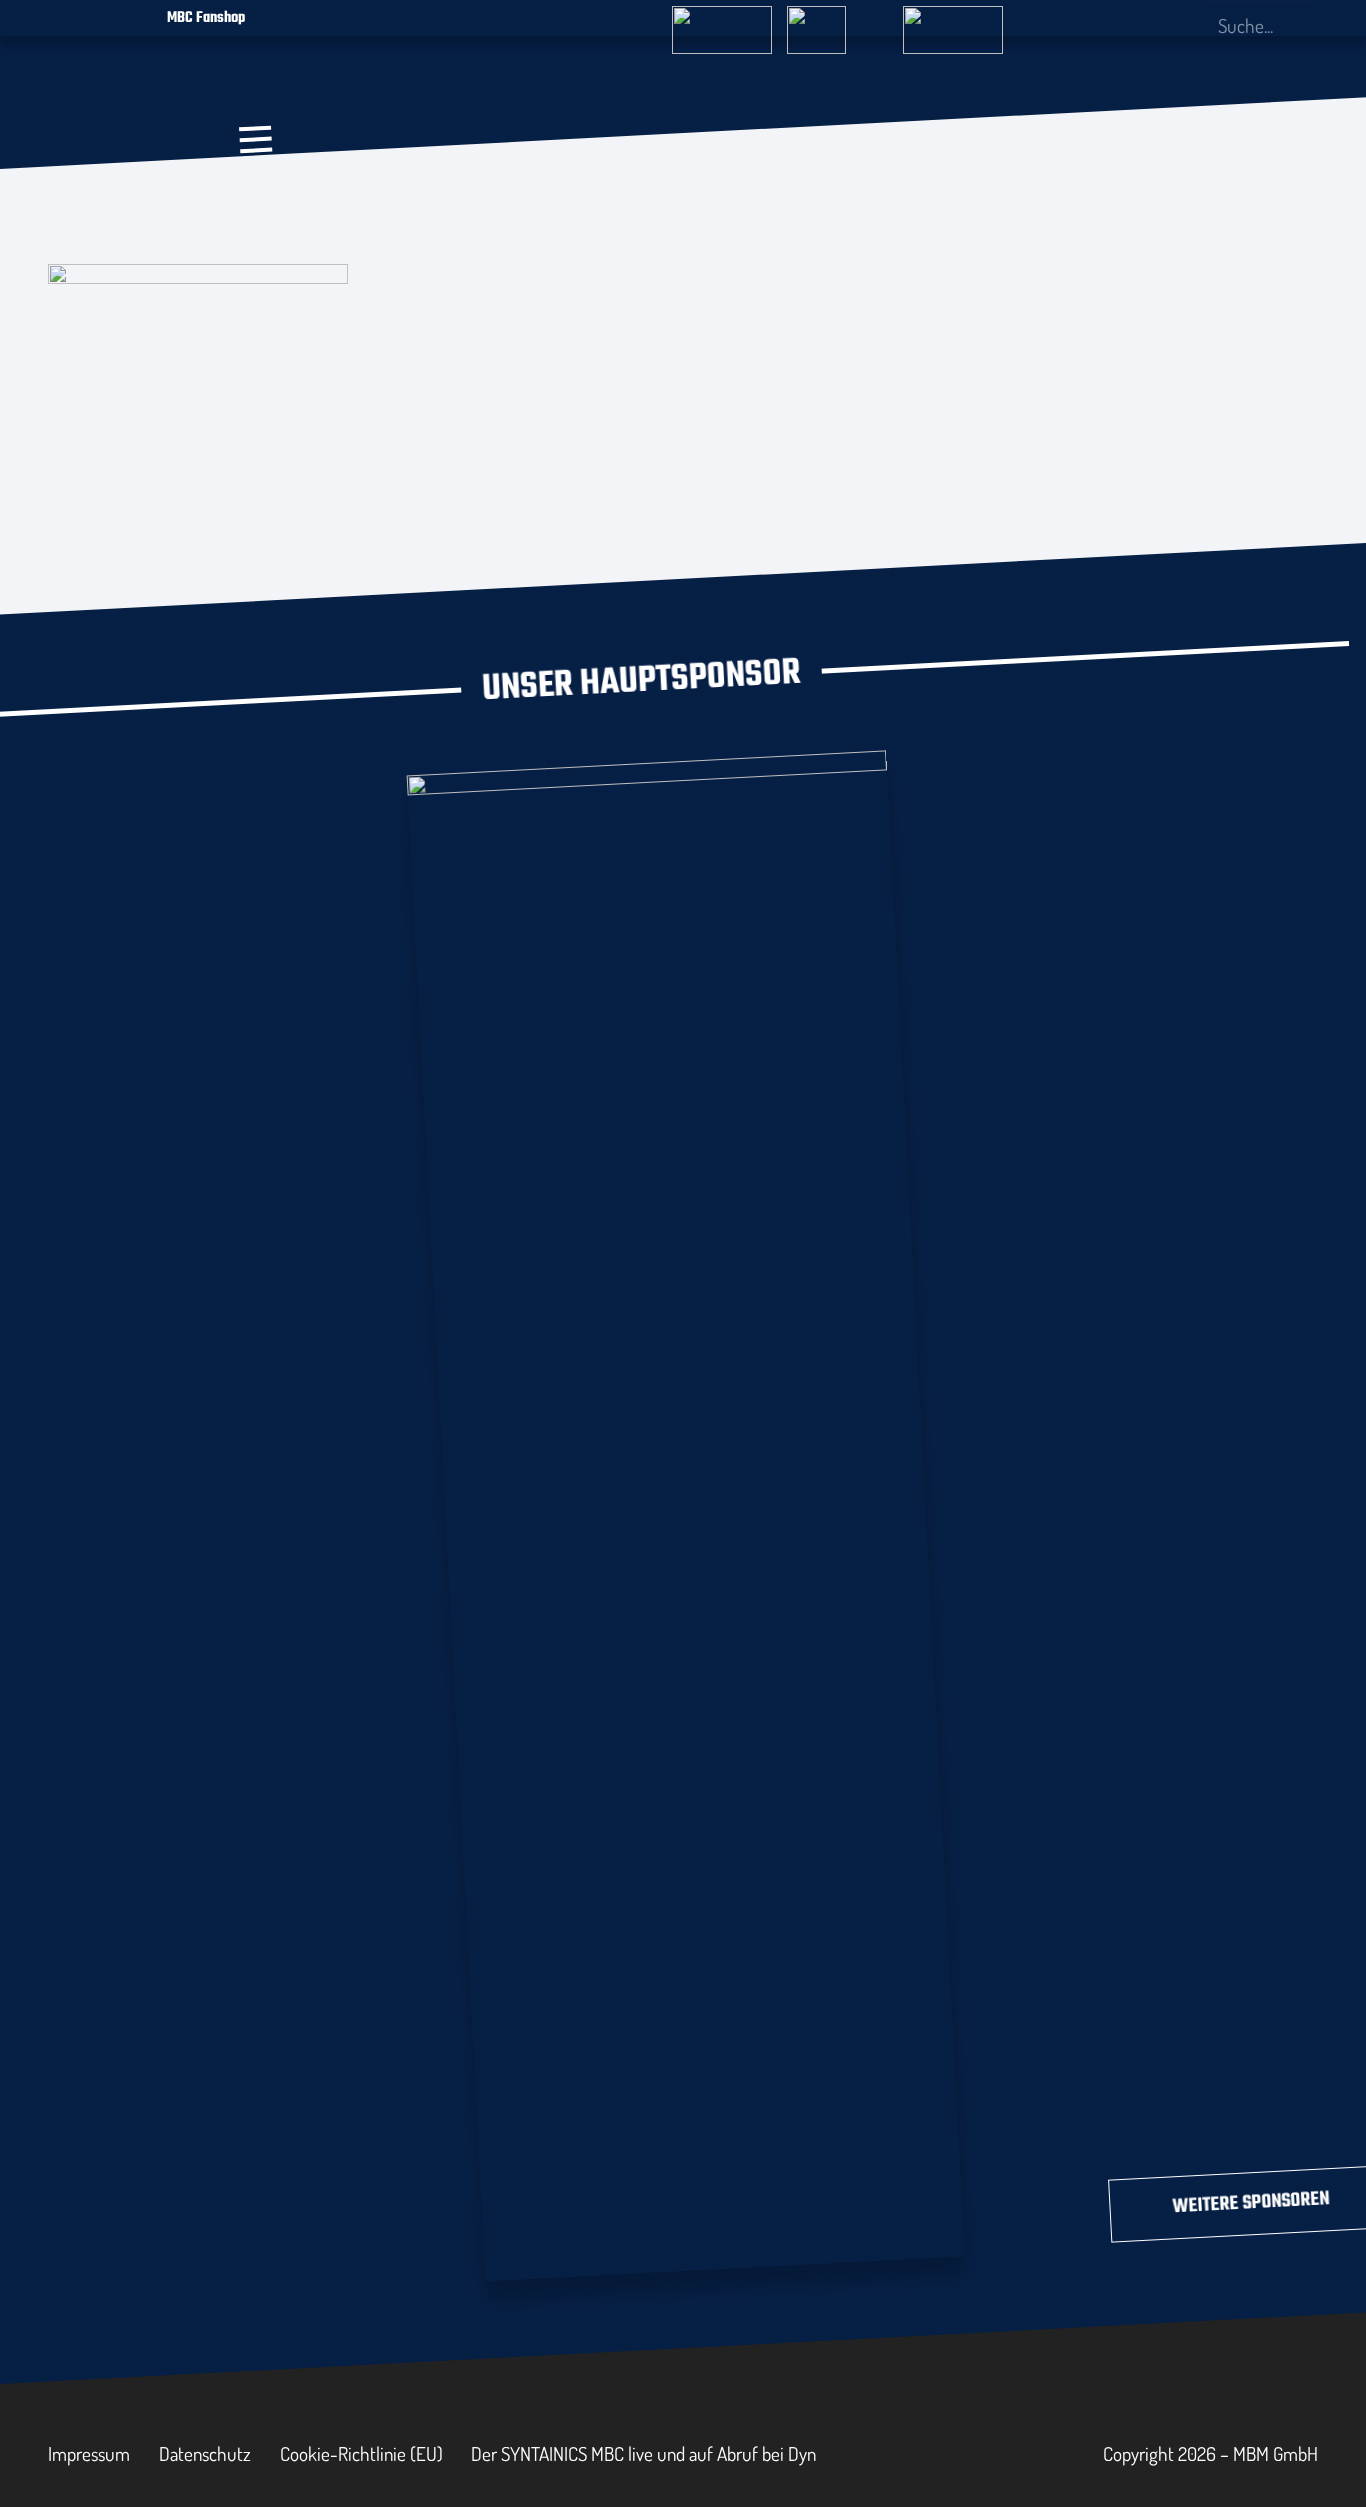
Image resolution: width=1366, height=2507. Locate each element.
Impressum (89, 2453)
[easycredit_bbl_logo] (722, 21)
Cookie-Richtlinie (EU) (361, 2453)
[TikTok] (1180, 25)
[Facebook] (1082, 25)
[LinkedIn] (1148, 25)
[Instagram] (1115, 26)
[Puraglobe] (686, 1511)
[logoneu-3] (953, 21)
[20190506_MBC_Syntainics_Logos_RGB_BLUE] (392, 208)
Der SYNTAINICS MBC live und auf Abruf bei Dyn (643, 2453)
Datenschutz (205, 2453)
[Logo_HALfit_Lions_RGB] (569, 198)
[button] (256, 139)
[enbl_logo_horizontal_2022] (837, 21)
